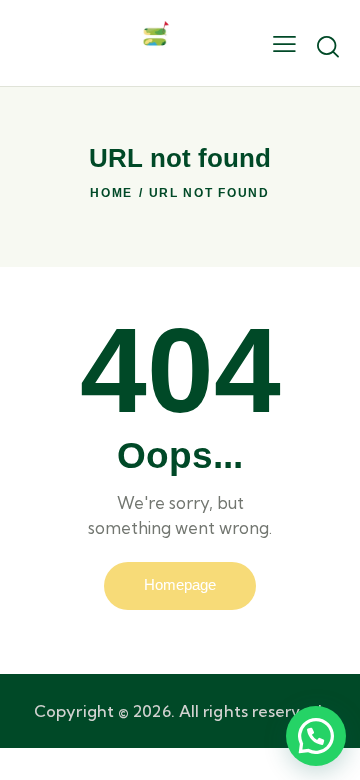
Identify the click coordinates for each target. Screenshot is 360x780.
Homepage (180, 584)
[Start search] (328, 46)
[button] (316, 736)
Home (111, 193)
